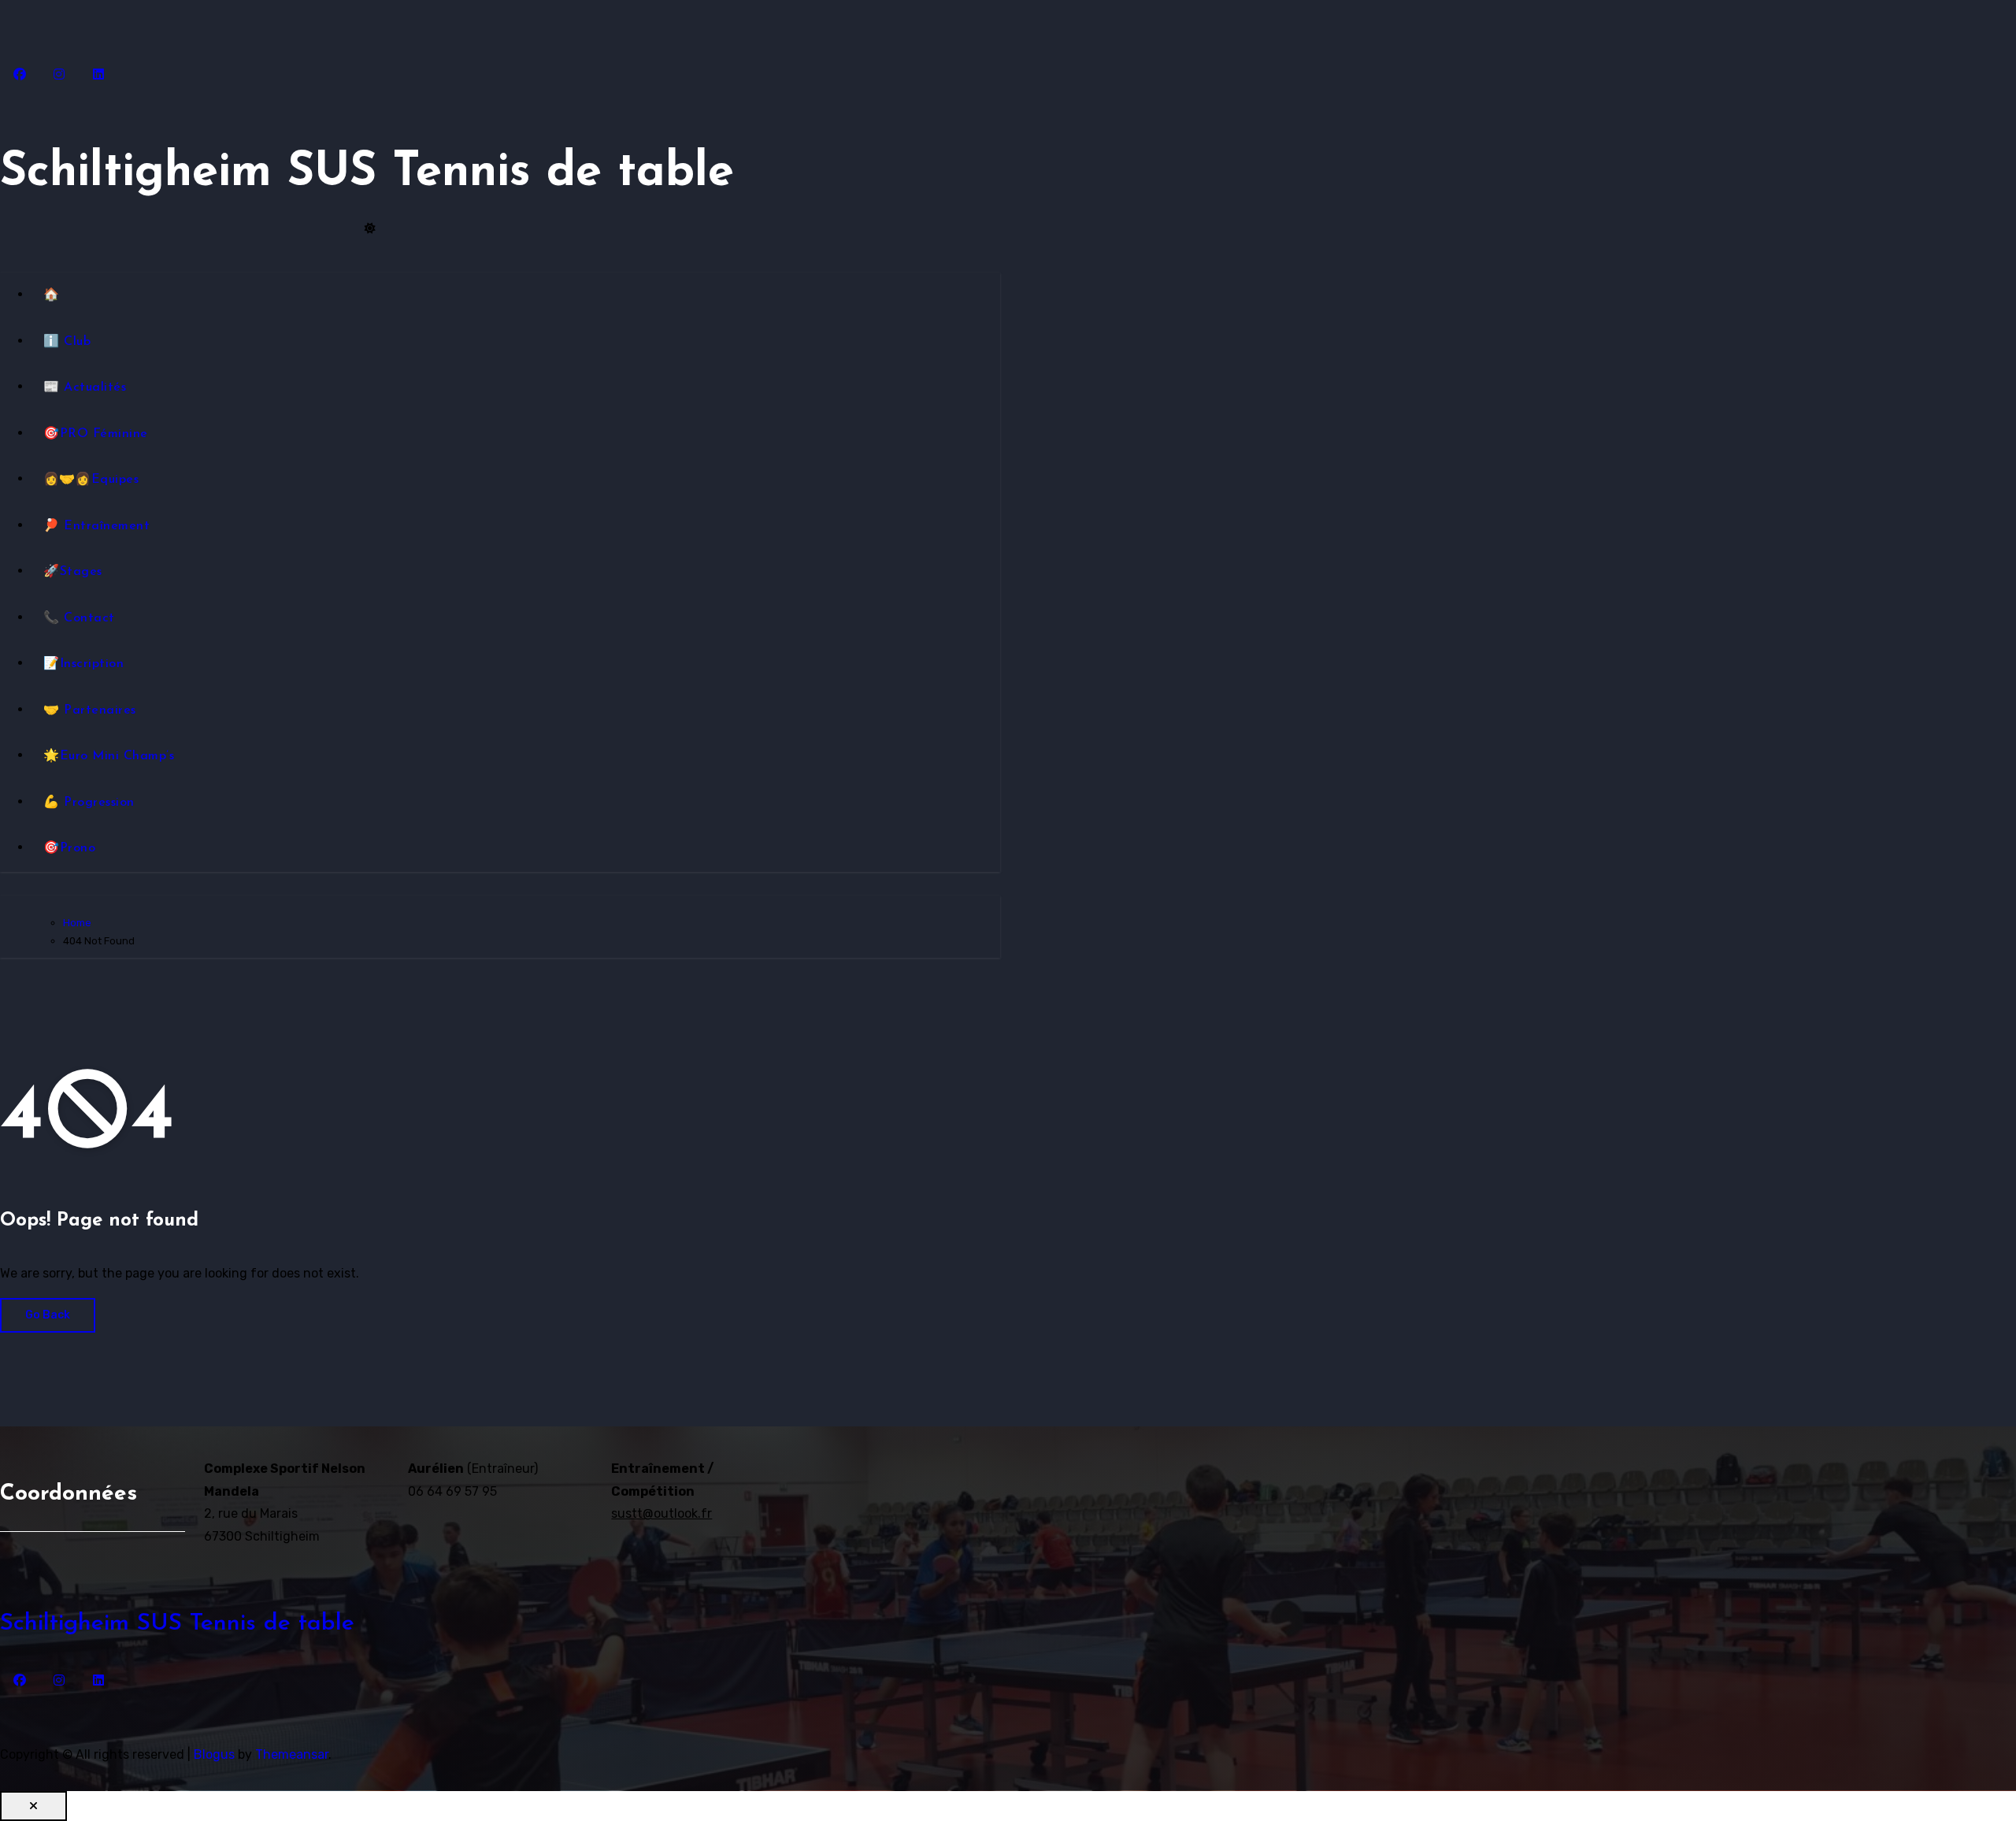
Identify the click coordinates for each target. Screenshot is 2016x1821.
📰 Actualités (85, 388)
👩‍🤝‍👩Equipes (91, 480)
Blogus (214, 1754)
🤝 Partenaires (90, 710)
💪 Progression (89, 803)
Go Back (48, 1315)
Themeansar (292, 1754)
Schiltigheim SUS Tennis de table (367, 173)
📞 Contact (79, 618)
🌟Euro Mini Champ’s (109, 756)
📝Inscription (83, 664)
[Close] (33, 1806)
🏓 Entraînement (96, 526)
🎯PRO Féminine (96, 434)
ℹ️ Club (67, 342)
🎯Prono (69, 848)
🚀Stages (73, 572)
